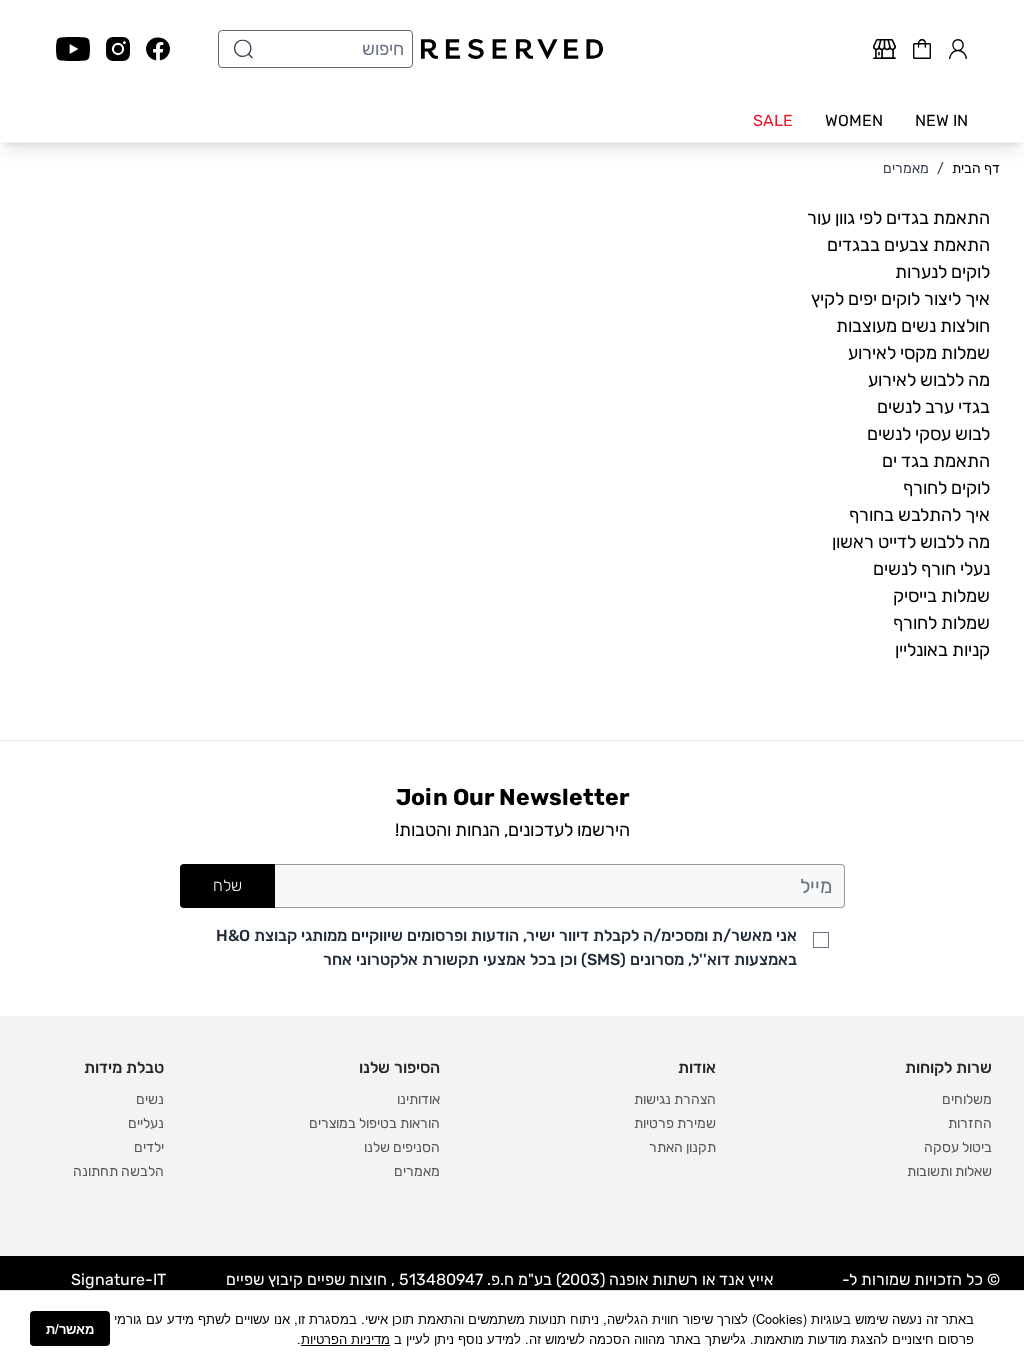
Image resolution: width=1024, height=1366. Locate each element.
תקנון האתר (682, 1147)
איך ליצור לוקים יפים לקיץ (900, 299)
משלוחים (967, 1099)
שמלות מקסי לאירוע (919, 353)
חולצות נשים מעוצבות (913, 326)
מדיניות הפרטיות (345, 1338)
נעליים (146, 1123)
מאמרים (906, 168)
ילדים (149, 1147)
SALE (773, 120)
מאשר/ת (70, 1328)
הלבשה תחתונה (118, 1171)
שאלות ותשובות (949, 1171)
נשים (150, 1099)
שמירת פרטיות (675, 1123)
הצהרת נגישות (675, 1099)
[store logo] (512, 49)
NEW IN (941, 120)
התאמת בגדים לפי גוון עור (898, 218)
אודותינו (418, 1099)
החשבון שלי (958, 46)
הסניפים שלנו (402, 1147)
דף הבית (976, 168)
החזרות (970, 1123)
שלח (227, 885)
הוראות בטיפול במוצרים (374, 1123)
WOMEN (854, 120)
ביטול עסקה (958, 1147)
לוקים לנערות (942, 272)
